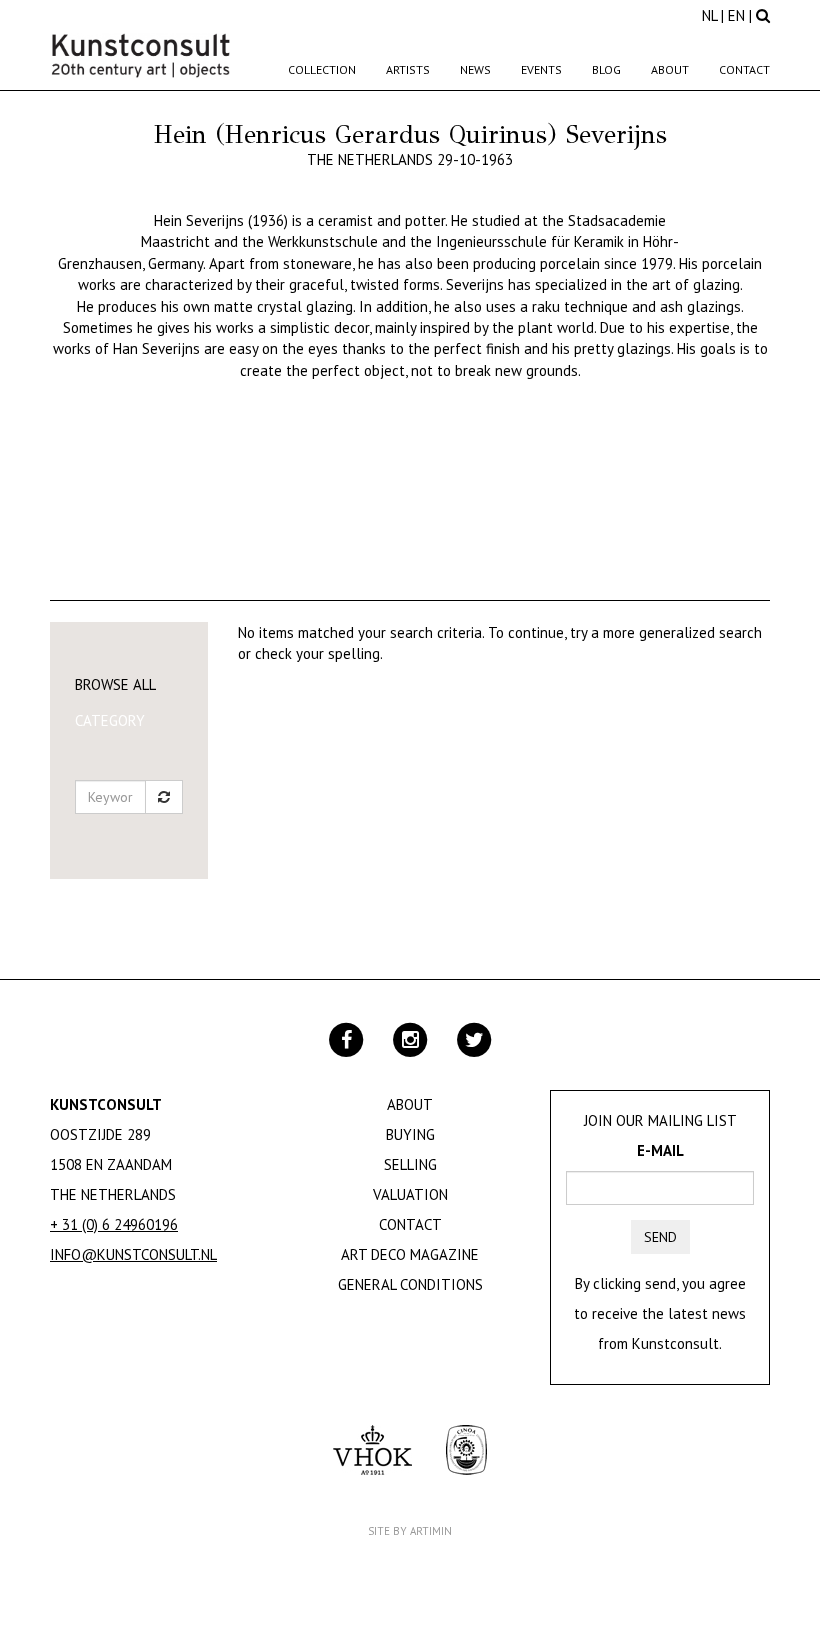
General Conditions (410, 1284)
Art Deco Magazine (410, 1254)
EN (736, 15)
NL (709, 15)
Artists (408, 69)
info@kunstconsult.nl (133, 1254)
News (475, 69)
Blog (606, 69)
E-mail (660, 1150)
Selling (410, 1164)
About (670, 69)
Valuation (410, 1194)
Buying (410, 1134)
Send (660, 1237)
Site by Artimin (410, 1531)
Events (541, 69)
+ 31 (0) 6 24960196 (114, 1224)
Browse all (115, 684)
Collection (322, 69)
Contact (744, 69)
